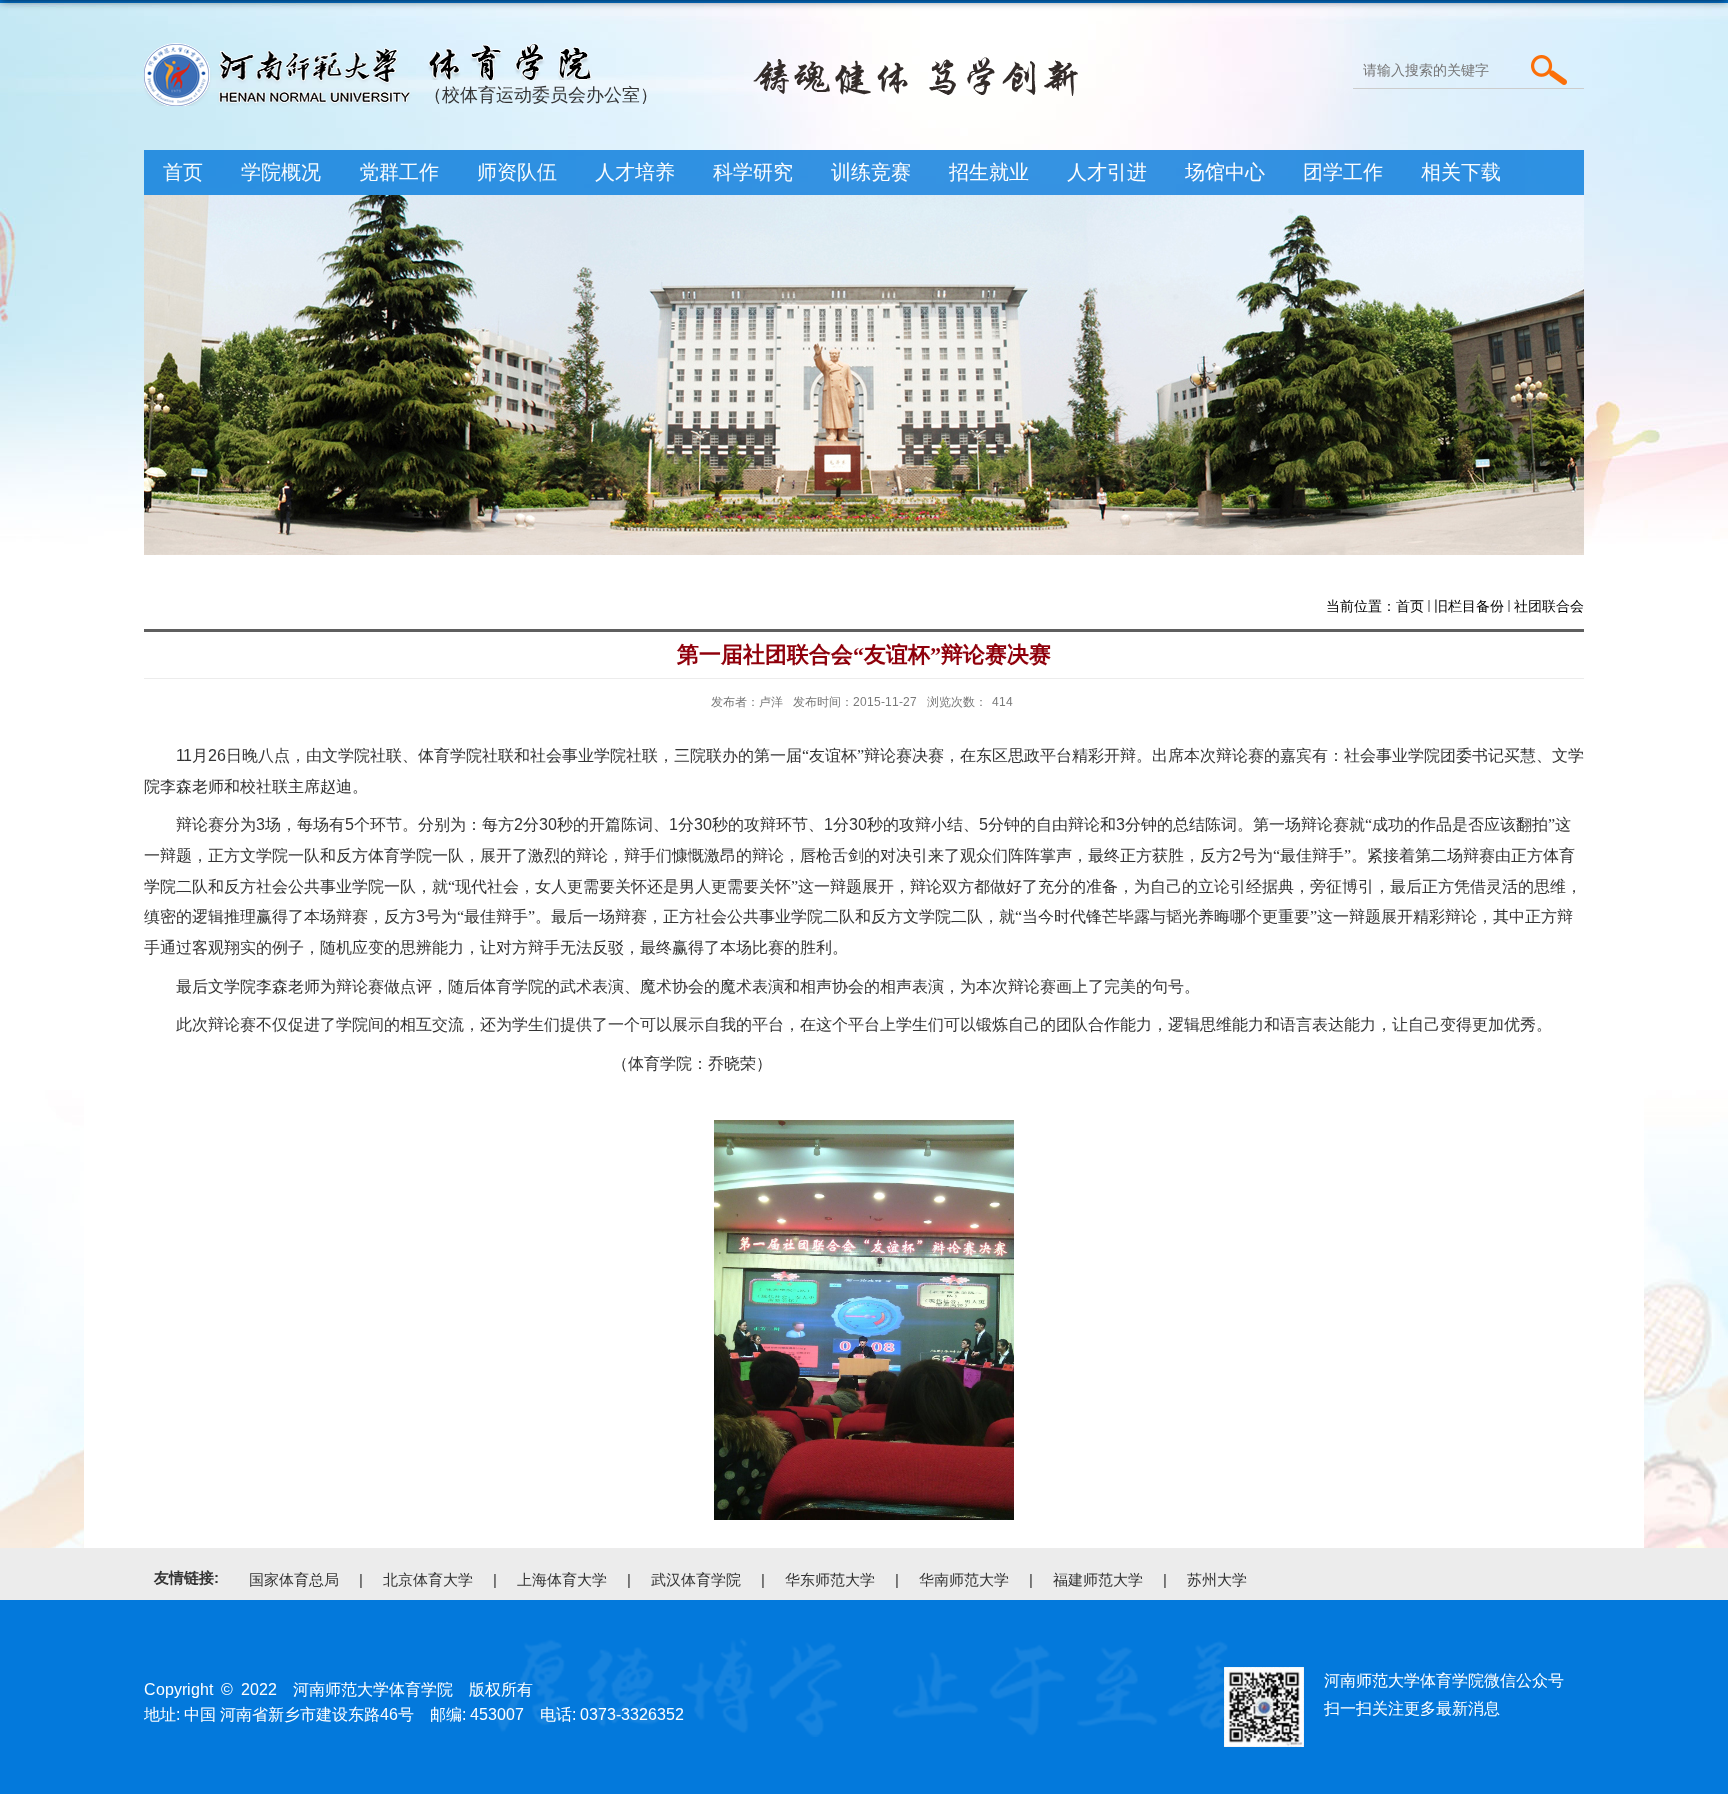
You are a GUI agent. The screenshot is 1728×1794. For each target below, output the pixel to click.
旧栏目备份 (1469, 606)
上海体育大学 (562, 1579)
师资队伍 (517, 172)
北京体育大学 (428, 1579)
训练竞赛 (871, 172)
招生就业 (989, 172)
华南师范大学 (964, 1579)
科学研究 (753, 172)
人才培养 (635, 172)
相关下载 (1461, 172)
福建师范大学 (1098, 1579)
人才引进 (1107, 172)
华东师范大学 (830, 1579)
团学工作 (1343, 172)
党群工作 (399, 172)
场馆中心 (1225, 172)
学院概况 (281, 172)
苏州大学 (1217, 1579)
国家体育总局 (294, 1579)
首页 (183, 172)
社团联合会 (1549, 606)
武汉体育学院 (696, 1579)
